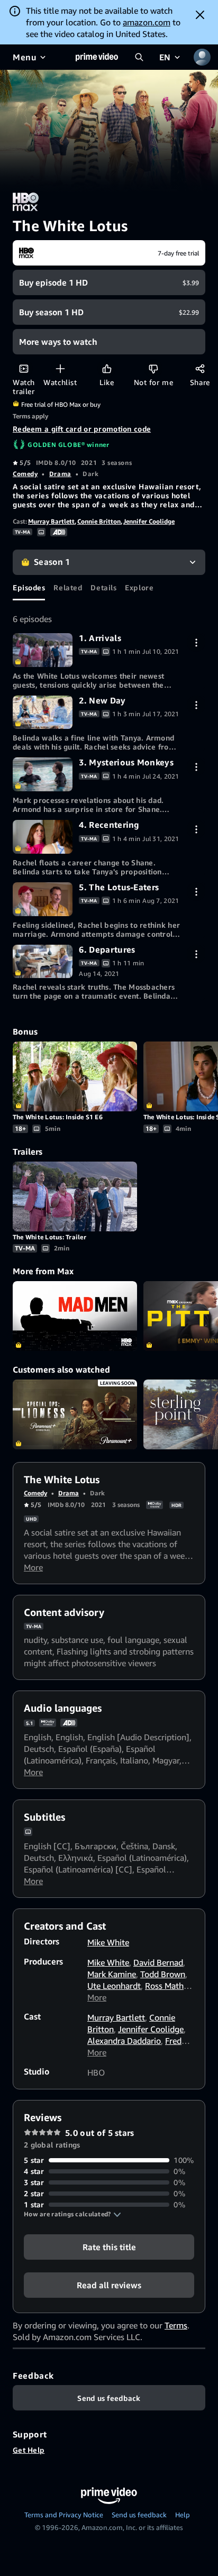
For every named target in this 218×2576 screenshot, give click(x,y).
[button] (72, 2214)
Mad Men (75, 1316)
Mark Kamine (112, 1974)
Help (183, 2515)
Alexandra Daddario (124, 2041)
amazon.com (147, 22)
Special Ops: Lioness (75, 1414)
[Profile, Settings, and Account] (202, 57)
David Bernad (158, 1962)
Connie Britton (99, 521)
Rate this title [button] (109, 2247)
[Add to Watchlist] (60, 368)
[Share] (200, 368)
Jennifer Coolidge (149, 521)
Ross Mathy (166, 1986)
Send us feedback (139, 2515)
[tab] (29, 588)
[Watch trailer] (24, 368)
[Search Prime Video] (139, 57)
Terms (176, 2325)
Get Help (29, 2450)
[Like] (107, 368)
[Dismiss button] (200, 15)
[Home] (97, 57)
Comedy (25, 474)
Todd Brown (163, 1974)
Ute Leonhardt (114, 1986)
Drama (60, 474)
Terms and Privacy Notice (64, 2515)
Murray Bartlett (51, 521)
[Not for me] (153, 368)
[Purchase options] (196, 642)
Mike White (108, 1942)
